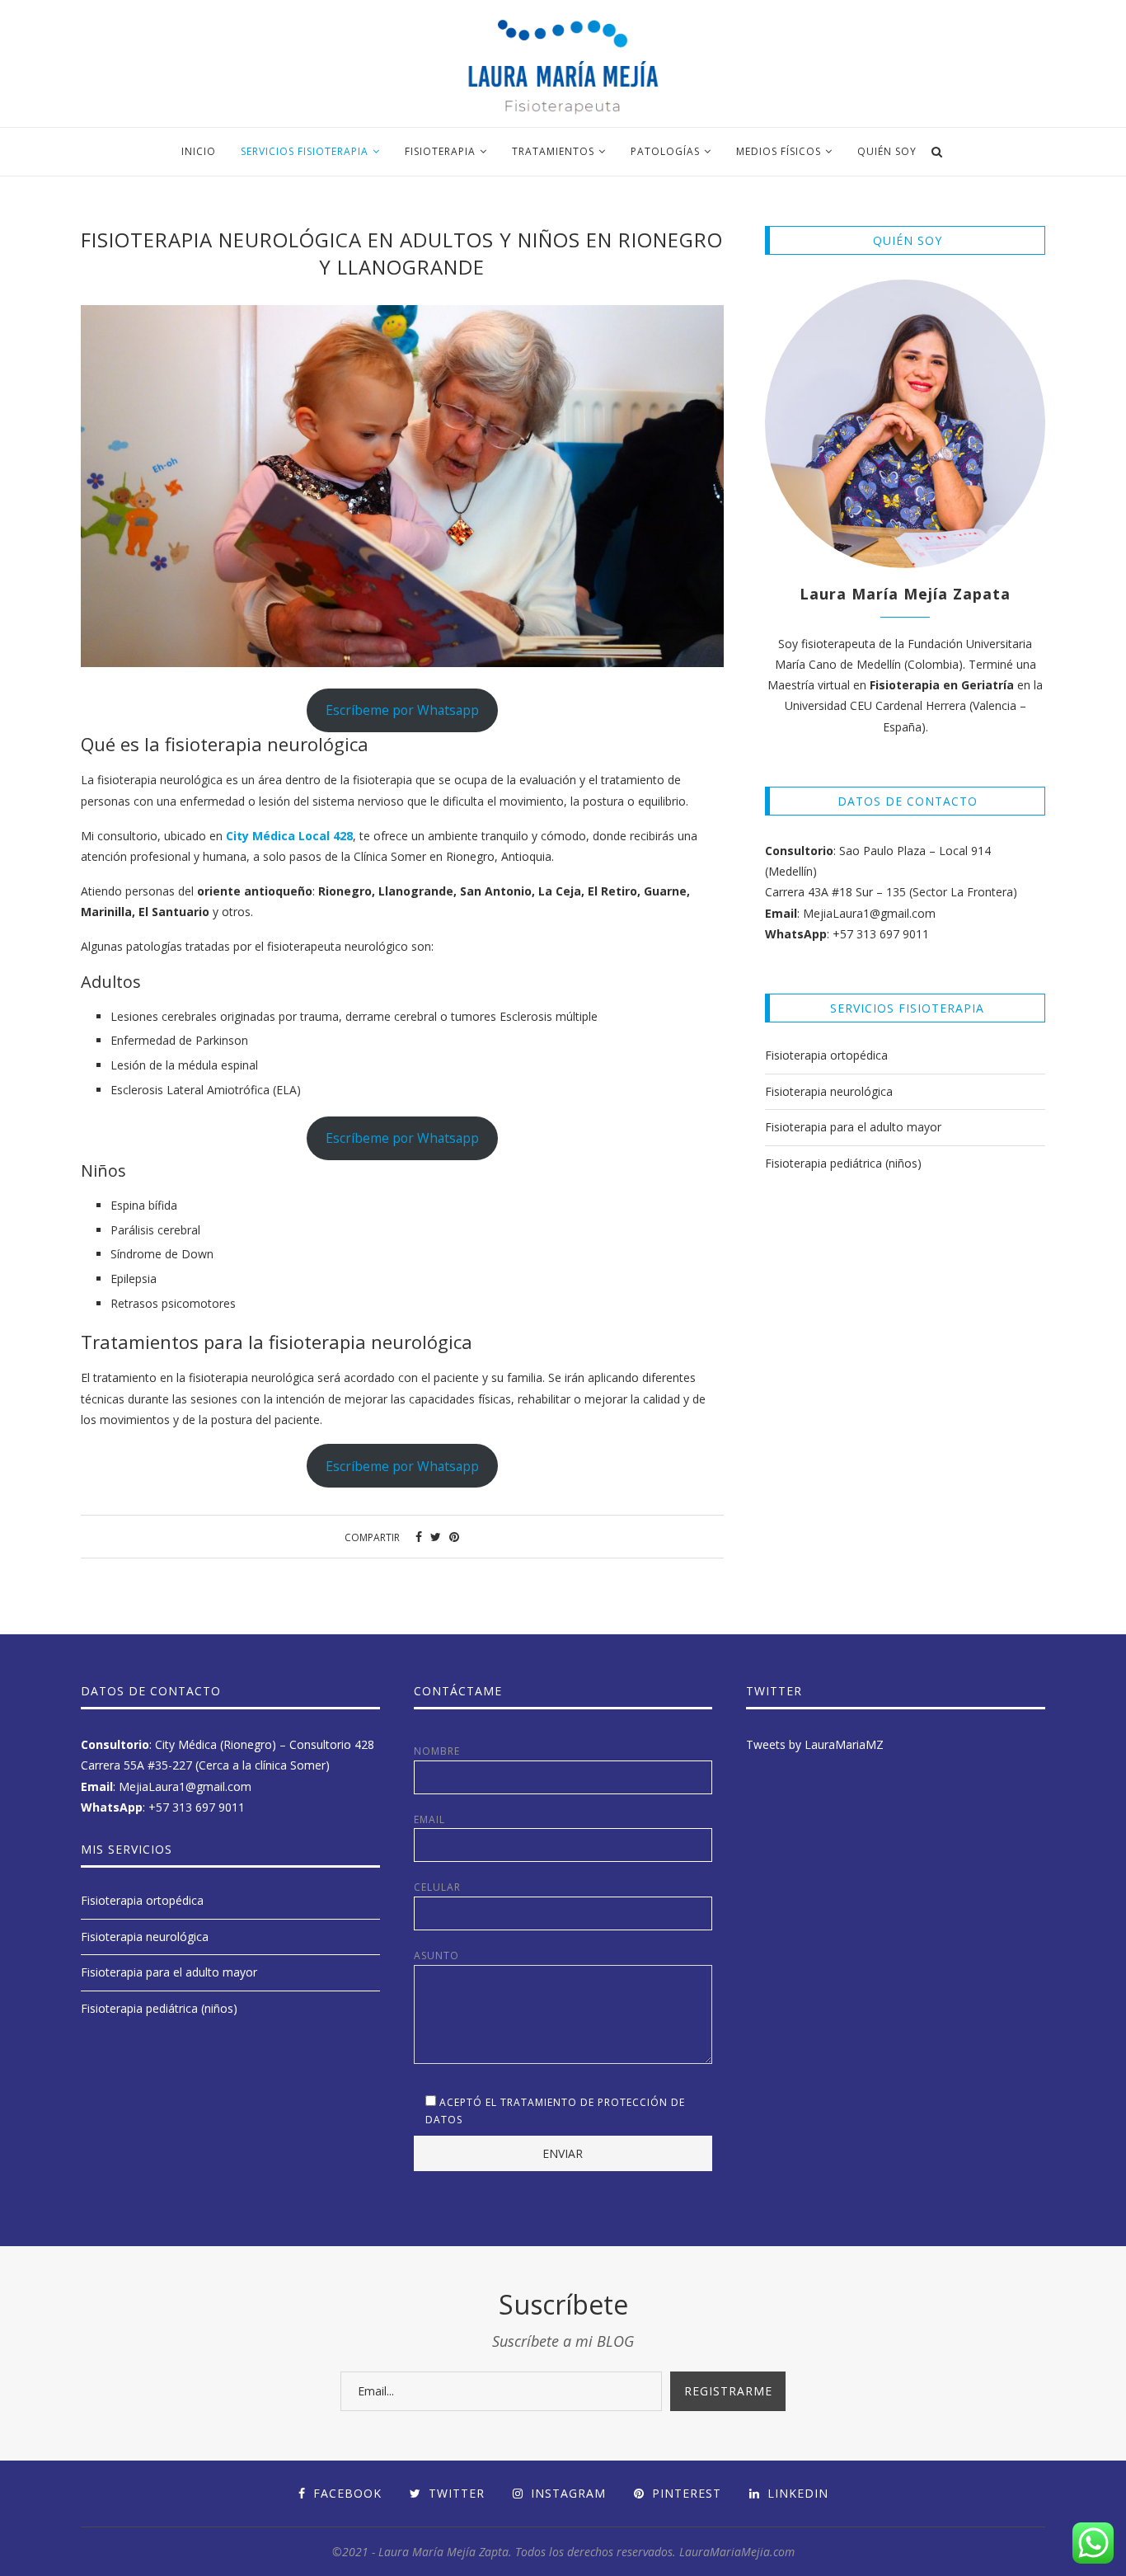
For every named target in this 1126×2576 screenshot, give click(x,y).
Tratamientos (553, 151)
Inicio (199, 151)
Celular (437, 1887)
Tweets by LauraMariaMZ (815, 1744)
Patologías (665, 151)
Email (429, 1819)
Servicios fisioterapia (305, 151)
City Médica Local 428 (289, 836)
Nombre (437, 1751)
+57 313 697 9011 (881, 934)
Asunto (436, 1956)
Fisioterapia (440, 151)
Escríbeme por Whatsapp (402, 710)
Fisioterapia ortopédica (826, 1055)
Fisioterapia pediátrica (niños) (843, 1163)
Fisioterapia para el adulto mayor (853, 1127)
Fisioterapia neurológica (829, 1091)
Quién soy (887, 151)
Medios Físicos (779, 151)
